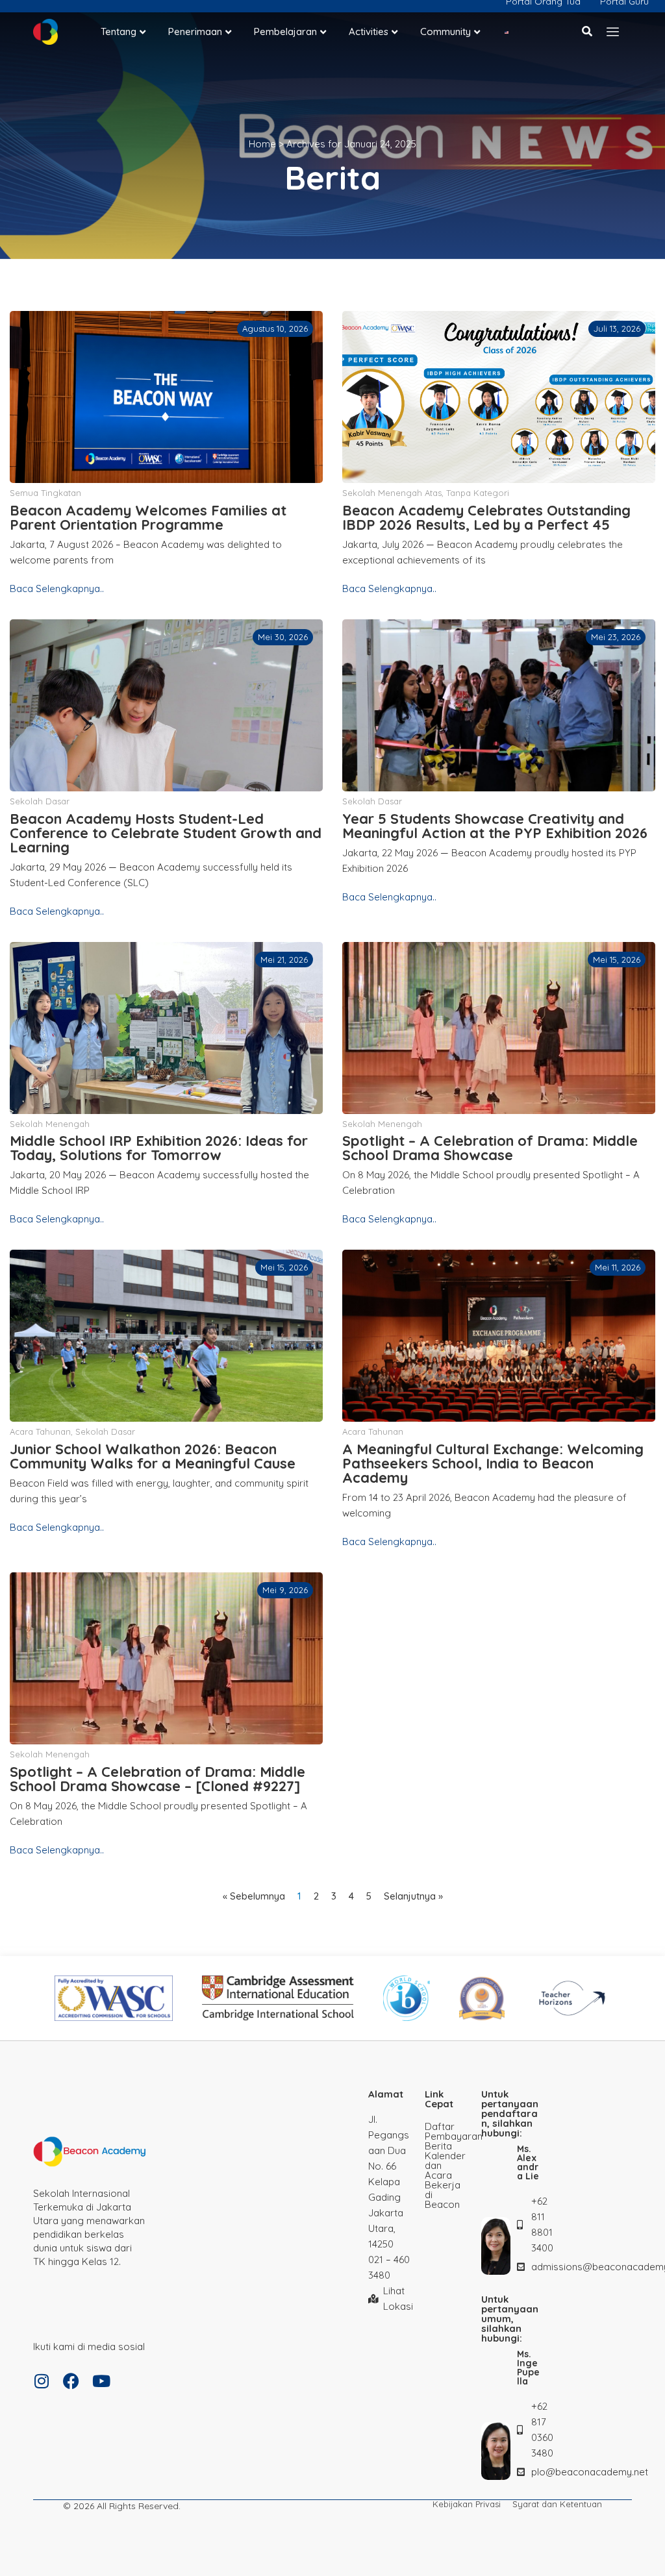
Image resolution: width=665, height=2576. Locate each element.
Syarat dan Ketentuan (557, 2504)
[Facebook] (71, 2381)
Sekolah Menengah (50, 1124)
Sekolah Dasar (40, 801)
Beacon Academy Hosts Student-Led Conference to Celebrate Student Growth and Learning (166, 833)
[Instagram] (41, 2381)
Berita (438, 2146)
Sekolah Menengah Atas (392, 493)
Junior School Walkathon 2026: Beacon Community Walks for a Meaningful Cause (153, 1456)
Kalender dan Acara (445, 2165)
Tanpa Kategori (478, 493)
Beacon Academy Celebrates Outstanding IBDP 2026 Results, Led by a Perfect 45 (486, 517)
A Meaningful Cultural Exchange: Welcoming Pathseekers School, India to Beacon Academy (493, 1463)
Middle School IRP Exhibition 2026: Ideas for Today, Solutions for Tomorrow (159, 1148)
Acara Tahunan (40, 1431)
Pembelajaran (285, 31)
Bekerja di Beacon (443, 2195)
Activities (369, 31)
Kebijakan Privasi (467, 2504)
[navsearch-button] (587, 31)
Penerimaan (195, 31)
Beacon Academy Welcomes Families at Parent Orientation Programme (148, 517)
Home (262, 144)
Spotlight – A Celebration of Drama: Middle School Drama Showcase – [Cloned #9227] (157, 1779)
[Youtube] (101, 2381)
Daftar (440, 2126)
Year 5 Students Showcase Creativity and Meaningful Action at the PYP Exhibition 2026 (495, 826)
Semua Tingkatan (45, 493)
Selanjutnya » (413, 1896)
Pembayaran (446, 2136)
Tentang (119, 31)
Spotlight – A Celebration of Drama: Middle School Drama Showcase (490, 1148)
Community (445, 31)
